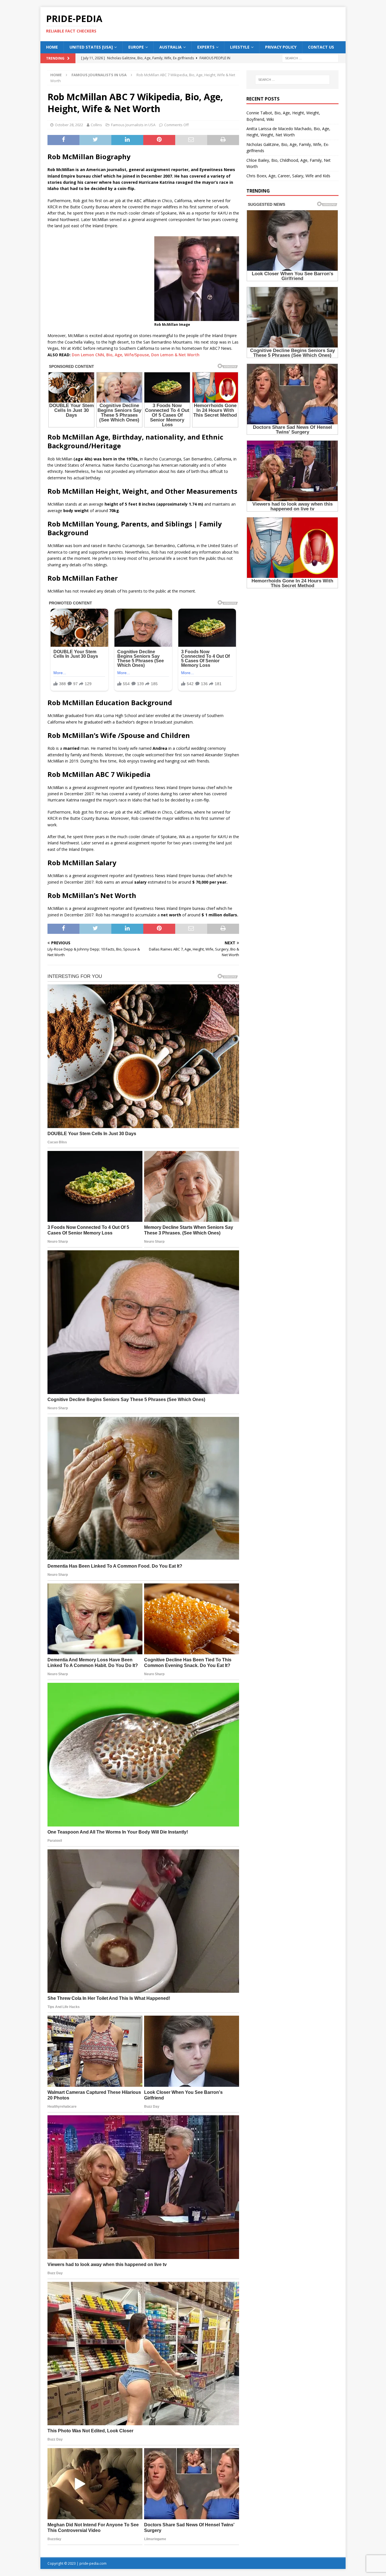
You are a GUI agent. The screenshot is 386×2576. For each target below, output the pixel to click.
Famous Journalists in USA (133, 125)
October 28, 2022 (69, 125)
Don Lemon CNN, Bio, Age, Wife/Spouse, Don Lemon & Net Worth (136, 355)
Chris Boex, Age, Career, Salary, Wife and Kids (288, 176)
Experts (206, 47)
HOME (52, 47)
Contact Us (321, 47)
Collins (96, 125)
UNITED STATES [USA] (91, 47)
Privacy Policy (281, 47)
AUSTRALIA (171, 47)
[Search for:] (310, 58)
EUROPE (136, 47)
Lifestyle (240, 47)
